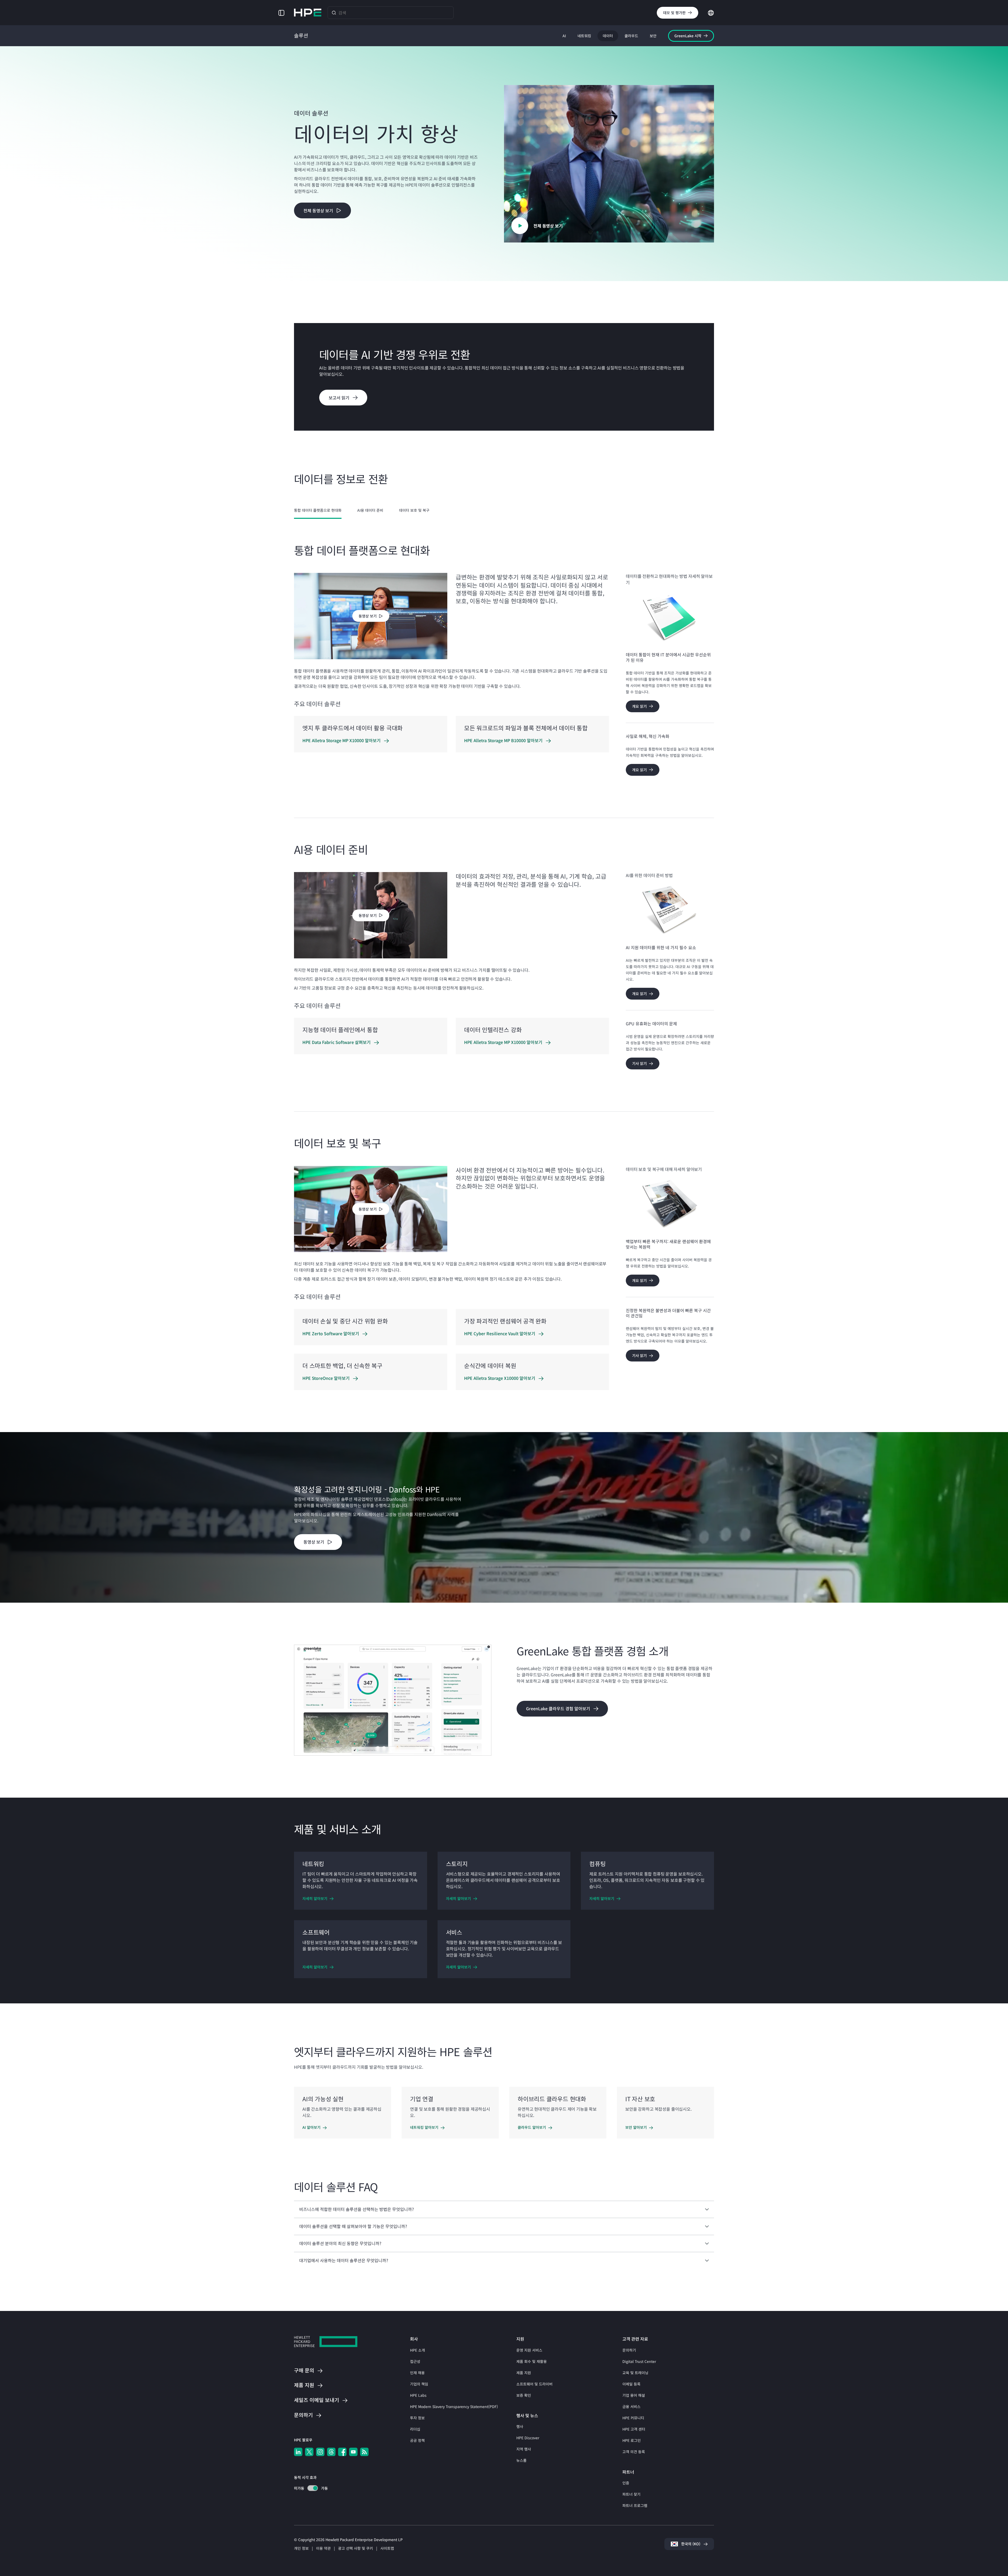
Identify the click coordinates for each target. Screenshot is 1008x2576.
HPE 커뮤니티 (633, 2418)
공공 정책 (417, 2440)
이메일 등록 (631, 2384)
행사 (520, 2426)
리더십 (415, 2429)
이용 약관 (323, 2548)
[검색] (334, 12)
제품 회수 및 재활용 (532, 2361)
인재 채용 (417, 2373)
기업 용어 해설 (634, 2395)
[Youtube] (353, 2452)
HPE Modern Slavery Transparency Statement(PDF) (454, 2406)
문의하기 (629, 2350)
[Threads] (331, 2452)
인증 (626, 2483)
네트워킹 (584, 36)
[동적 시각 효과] (313, 2488)
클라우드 (631, 36)
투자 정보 (417, 2418)
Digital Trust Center (639, 2361)
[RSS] (364, 2452)
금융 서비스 (631, 2406)
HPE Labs (418, 2395)
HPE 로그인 (632, 2440)
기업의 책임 (419, 2384)
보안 (653, 36)
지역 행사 (524, 2449)
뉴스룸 (521, 2460)
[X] (309, 2452)
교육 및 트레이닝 (635, 2373)
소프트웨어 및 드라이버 (534, 2384)
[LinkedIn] (298, 2452)
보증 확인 (524, 2395)
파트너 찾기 (631, 2494)
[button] (281, 12)
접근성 (415, 2361)
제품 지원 (524, 2373)
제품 (304, 2385)
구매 (304, 2371)
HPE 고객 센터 (634, 2429)
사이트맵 (387, 2548)
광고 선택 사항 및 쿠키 (356, 2548)
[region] (504, 1517)
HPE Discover (528, 2438)
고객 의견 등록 (634, 2452)
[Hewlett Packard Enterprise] (308, 13)
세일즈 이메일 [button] (317, 2400)
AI (564, 36)
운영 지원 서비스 (529, 2350)
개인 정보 (301, 2548)
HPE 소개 (418, 2350)
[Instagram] (320, 2452)
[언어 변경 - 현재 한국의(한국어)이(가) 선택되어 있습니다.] (711, 12)
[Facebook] (342, 2452)
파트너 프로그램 (635, 2505)
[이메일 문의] (995, 2556)
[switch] (310, 2488)
